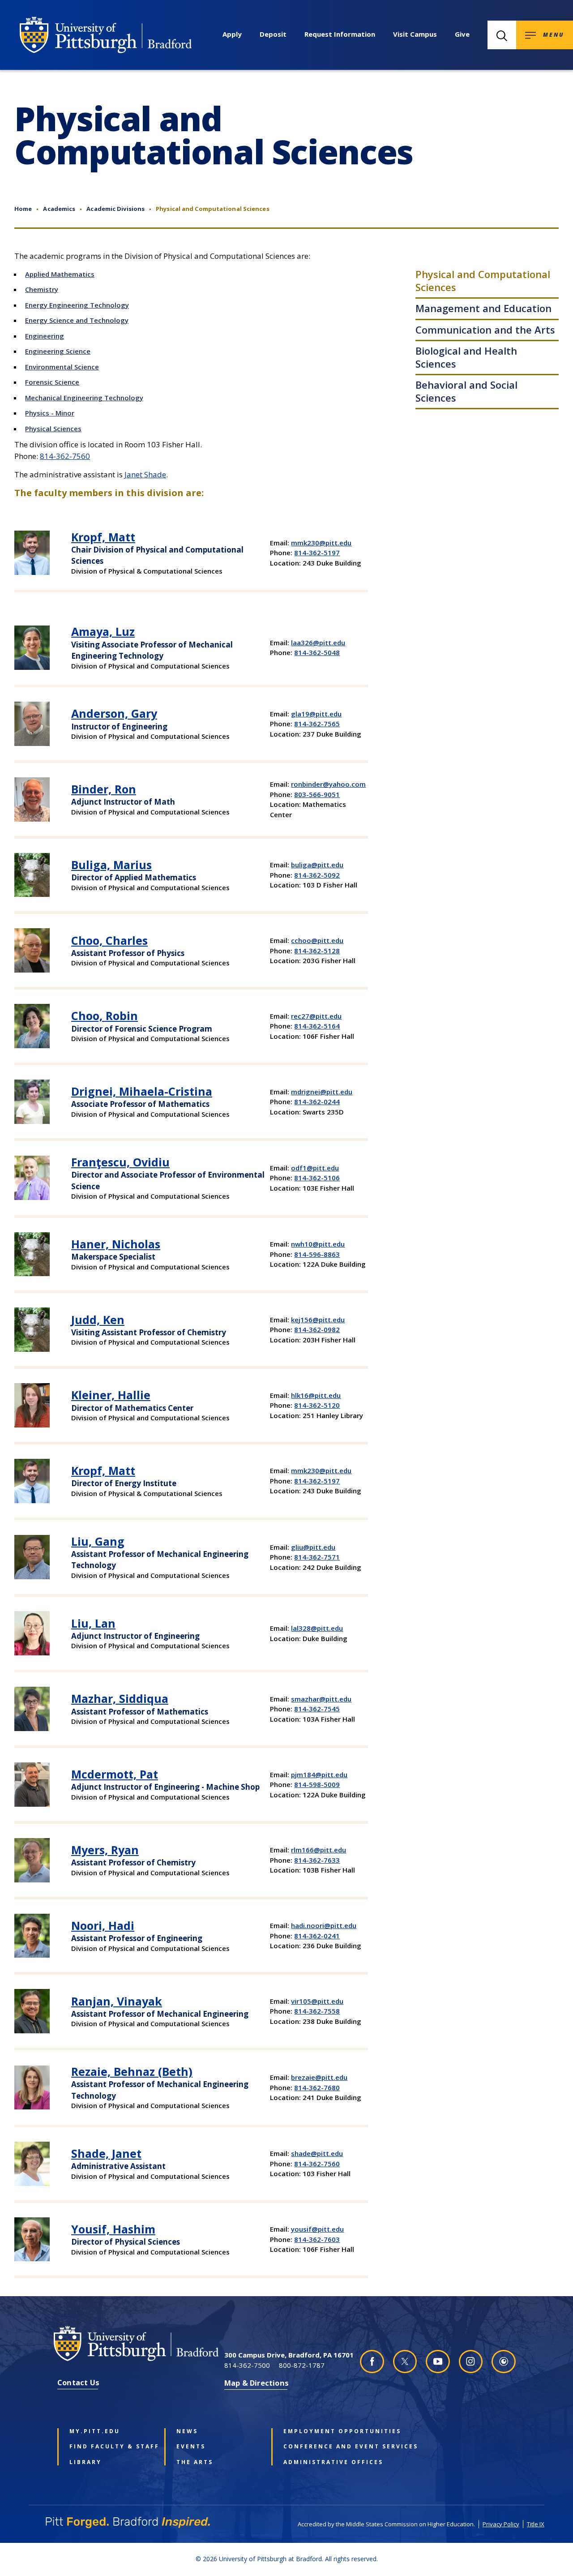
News (187, 2431)
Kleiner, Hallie (111, 1395)
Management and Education (483, 308)
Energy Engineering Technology (77, 305)
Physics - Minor (50, 413)
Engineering (45, 336)
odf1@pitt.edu (315, 1168)
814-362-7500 (247, 2365)
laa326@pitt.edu (318, 643)
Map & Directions (257, 2383)
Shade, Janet (106, 2153)
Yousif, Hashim (113, 2229)
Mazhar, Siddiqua (120, 1698)
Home (23, 209)
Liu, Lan (93, 1623)
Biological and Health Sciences (466, 357)
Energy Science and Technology (77, 320)
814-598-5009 (317, 1784)
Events (191, 2447)
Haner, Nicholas (116, 1244)
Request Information (340, 34)
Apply (232, 34)
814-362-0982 (317, 1329)
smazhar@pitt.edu (321, 1699)
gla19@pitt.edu (316, 714)
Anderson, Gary (114, 713)
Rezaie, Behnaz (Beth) (132, 2071)
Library (86, 2462)
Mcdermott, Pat (115, 1774)
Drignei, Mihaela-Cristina (142, 1091)
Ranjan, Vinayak (117, 2001)
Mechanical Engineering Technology (84, 398)
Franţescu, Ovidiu (120, 1162)
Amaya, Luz (103, 631)
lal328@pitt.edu (317, 1628)
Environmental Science (62, 367)
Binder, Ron (104, 789)
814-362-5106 (317, 1178)
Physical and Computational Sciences (483, 281)
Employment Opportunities (324, 2431)
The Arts (195, 2462)
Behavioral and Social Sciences (466, 391)
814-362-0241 (317, 1936)
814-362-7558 (317, 2011)
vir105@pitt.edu (317, 2001)
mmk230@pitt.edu (321, 543)
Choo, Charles (109, 940)
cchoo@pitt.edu (317, 940)
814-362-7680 (317, 2087)
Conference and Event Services (324, 2447)
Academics (59, 209)
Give (462, 34)
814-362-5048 (317, 652)
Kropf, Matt (103, 537)
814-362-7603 (317, 2239)
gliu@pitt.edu (313, 1547)
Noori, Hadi (103, 1925)
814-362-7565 (317, 724)
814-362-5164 (317, 1026)
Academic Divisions (115, 209)
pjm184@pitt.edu (319, 1774)
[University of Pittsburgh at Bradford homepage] (106, 35)
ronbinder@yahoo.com (328, 784)
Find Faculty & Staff (110, 2447)
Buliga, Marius (111, 865)
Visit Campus (415, 34)
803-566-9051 (317, 794)
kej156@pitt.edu (318, 1320)
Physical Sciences (53, 429)
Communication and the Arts (485, 330)
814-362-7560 (65, 456)
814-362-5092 (317, 875)
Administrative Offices (324, 2462)
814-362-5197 (317, 553)
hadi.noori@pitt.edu (324, 1925)
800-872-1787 (302, 2365)
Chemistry (42, 289)
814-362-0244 (317, 1102)
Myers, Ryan (105, 1850)
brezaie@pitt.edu (319, 2077)
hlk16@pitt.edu (316, 1395)
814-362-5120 (317, 1405)
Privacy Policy (501, 2524)
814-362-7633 (317, 1860)
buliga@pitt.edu (317, 865)
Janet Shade (145, 474)
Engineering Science (58, 351)
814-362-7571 (317, 1557)
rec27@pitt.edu (316, 1016)
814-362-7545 (317, 1709)
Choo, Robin (105, 1016)
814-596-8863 (317, 1254)
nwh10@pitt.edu (318, 1244)
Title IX (536, 2524)
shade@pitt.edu (317, 2153)
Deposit (273, 34)
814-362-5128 (317, 951)
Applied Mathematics (60, 274)
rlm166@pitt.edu (319, 1850)
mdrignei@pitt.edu (322, 1092)
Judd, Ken (98, 1320)
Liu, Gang (98, 1541)
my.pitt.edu (95, 2431)
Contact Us (78, 2382)
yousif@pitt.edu (317, 2229)
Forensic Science (52, 382)
